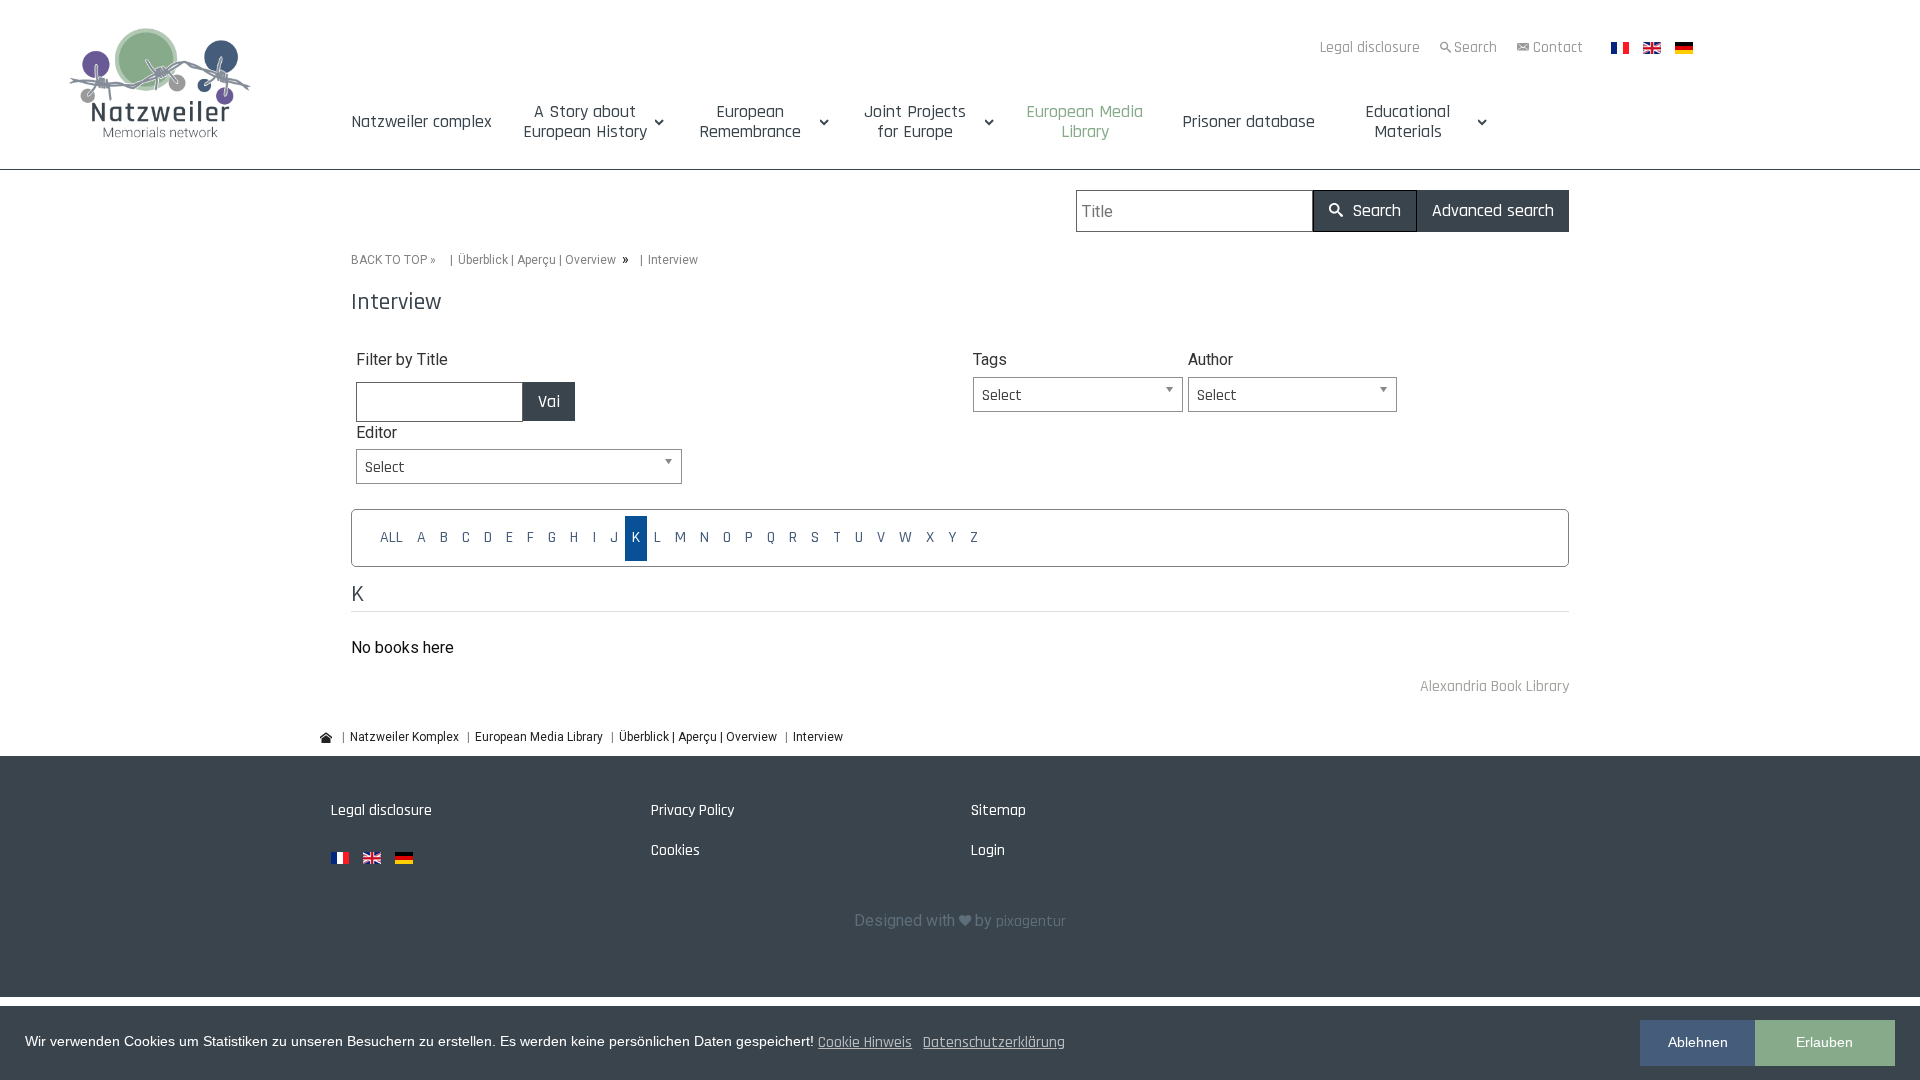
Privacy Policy (692, 810)
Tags (990, 359)
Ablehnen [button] (1698, 1042)
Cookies (675, 850)
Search (1475, 47)
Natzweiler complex (421, 122)
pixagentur (1031, 921)
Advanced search (1493, 210)
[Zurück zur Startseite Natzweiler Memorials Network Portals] (160, 87)
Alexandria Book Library (1494, 686)
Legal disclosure (1370, 47)
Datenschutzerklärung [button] (994, 1042)
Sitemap (998, 810)
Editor (376, 432)
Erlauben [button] (1824, 1042)
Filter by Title (402, 359)
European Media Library (1084, 122)
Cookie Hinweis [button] (865, 1042)
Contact (1558, 47)
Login (988, 850)
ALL (391, 537)
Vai (549, 401)
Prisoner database (1248, 122)
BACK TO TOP (389, 260)
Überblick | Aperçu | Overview (537, 260)
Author (1210, 359)
